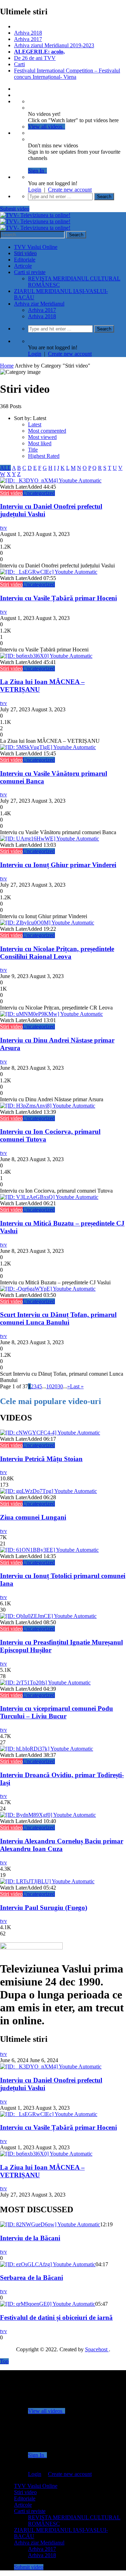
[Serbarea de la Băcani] (48, 2264)
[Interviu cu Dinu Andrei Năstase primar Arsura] (51, 1014)
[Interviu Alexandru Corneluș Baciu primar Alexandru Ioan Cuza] (48, 1815)
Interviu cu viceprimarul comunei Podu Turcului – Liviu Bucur (57, 1712)
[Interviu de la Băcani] (50, 2224)
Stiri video (25, 253)
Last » (77, 1386)
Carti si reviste (30, 272)
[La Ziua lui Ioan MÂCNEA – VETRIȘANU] (46, 656)
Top (4, 2361)
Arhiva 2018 (28, 33)
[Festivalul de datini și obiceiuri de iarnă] (48, 2304)
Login (35, 190)
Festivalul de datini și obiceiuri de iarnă (56, 2317)
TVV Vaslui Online (36, 247)
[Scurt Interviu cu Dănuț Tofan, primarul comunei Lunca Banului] (48, 1289)
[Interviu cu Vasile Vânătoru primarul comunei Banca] (48, 747)
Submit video (15, 209)
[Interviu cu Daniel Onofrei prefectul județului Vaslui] (51, 480)
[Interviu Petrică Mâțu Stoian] (50, 1433)
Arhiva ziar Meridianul (39, 304)
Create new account (70, 190)
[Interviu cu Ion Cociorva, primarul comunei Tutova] (48, 1106)
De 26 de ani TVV (35, 58)
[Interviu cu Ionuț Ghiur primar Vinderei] (50, 839)
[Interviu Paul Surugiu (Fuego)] (47, 1881)
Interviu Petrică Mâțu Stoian (41, 1459)
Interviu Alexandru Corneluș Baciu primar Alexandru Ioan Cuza (62, 1845)
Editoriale (25, 260)
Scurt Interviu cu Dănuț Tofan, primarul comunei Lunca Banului (58, 1318)
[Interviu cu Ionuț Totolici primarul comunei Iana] (49, 1550)
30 (60, 1386)
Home (7, 366)
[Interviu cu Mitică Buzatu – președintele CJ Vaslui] (49, 1197)
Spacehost (97, 2349)
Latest (35, 424)
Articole (23, 266)
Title (33, 450)
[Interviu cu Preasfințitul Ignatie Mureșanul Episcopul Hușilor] (48, 1616)
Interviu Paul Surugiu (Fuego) (44, 1908)
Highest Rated (44, 456)
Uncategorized (39, 493)
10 (49, 1386)
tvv (3, 528)
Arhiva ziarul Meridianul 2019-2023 (54, 45)
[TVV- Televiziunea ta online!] (35, 221)
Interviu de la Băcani (30, 2238)
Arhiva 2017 (28, 39)
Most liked (40, 443)
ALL (5, 468)
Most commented (47, 431)
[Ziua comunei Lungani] (48, 1491)
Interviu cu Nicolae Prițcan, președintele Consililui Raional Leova (57, 953)
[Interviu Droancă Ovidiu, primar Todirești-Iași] (47, 1749)
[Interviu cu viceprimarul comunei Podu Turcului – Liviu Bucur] (45, 1683)
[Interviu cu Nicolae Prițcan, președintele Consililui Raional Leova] (47, 923)
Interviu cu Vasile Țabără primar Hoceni (58, 598)
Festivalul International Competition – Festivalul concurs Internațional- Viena (67, 74)
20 (55, 1386)
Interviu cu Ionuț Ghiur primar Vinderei (58, 865)
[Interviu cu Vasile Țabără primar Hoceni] (49, 572)
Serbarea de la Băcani (31, 2278)
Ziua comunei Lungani (33, 1517)
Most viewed (42, 437)
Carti (19, 64)
